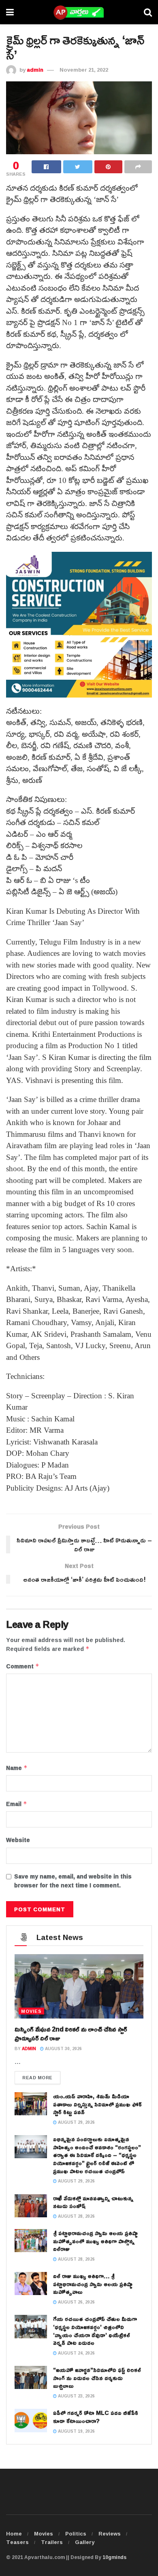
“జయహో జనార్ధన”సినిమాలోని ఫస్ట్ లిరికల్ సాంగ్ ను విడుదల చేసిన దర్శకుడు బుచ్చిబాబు (97, 2378)
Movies (44, 2533)
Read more (37, 2077)
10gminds (114, 2557)
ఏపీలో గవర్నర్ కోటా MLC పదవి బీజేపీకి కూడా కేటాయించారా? (96, 2417)
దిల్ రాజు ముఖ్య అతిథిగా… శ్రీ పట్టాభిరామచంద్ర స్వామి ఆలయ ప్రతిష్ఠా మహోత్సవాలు (93, 2284)
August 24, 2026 (76, 2353)
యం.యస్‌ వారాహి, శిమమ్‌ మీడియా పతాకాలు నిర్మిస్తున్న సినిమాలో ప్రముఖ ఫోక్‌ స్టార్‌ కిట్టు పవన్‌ (97, 2104)
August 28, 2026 (76, 2216)
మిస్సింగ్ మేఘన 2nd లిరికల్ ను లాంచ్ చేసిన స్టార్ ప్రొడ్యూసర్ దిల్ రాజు (71, 2034)
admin (35, 70)
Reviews (110, 2533)
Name (17, 1768)
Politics (76, 2533)
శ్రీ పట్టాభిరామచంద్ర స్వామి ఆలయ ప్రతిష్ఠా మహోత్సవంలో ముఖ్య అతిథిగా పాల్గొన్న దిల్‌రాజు (95, 2241)
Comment (23, 1666)
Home (14, 2533)
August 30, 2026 (63, 2049)
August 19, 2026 (76, 2431)
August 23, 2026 (76, 2396)
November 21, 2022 (84, 70)
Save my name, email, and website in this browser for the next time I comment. (73, 1881)
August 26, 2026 (76, 2302)
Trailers (52, 2542)
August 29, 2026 (76, 2122)
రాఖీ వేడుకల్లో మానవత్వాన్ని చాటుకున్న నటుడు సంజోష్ (93, 2202)
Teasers (17, 2542)
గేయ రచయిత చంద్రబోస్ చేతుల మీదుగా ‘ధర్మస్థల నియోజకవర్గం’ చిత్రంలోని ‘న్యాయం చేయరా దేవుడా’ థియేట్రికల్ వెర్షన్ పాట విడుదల (95, 2331)
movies (31, 2011)
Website (18, 1840)
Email (17, 1804)
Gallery (85, 2542)
